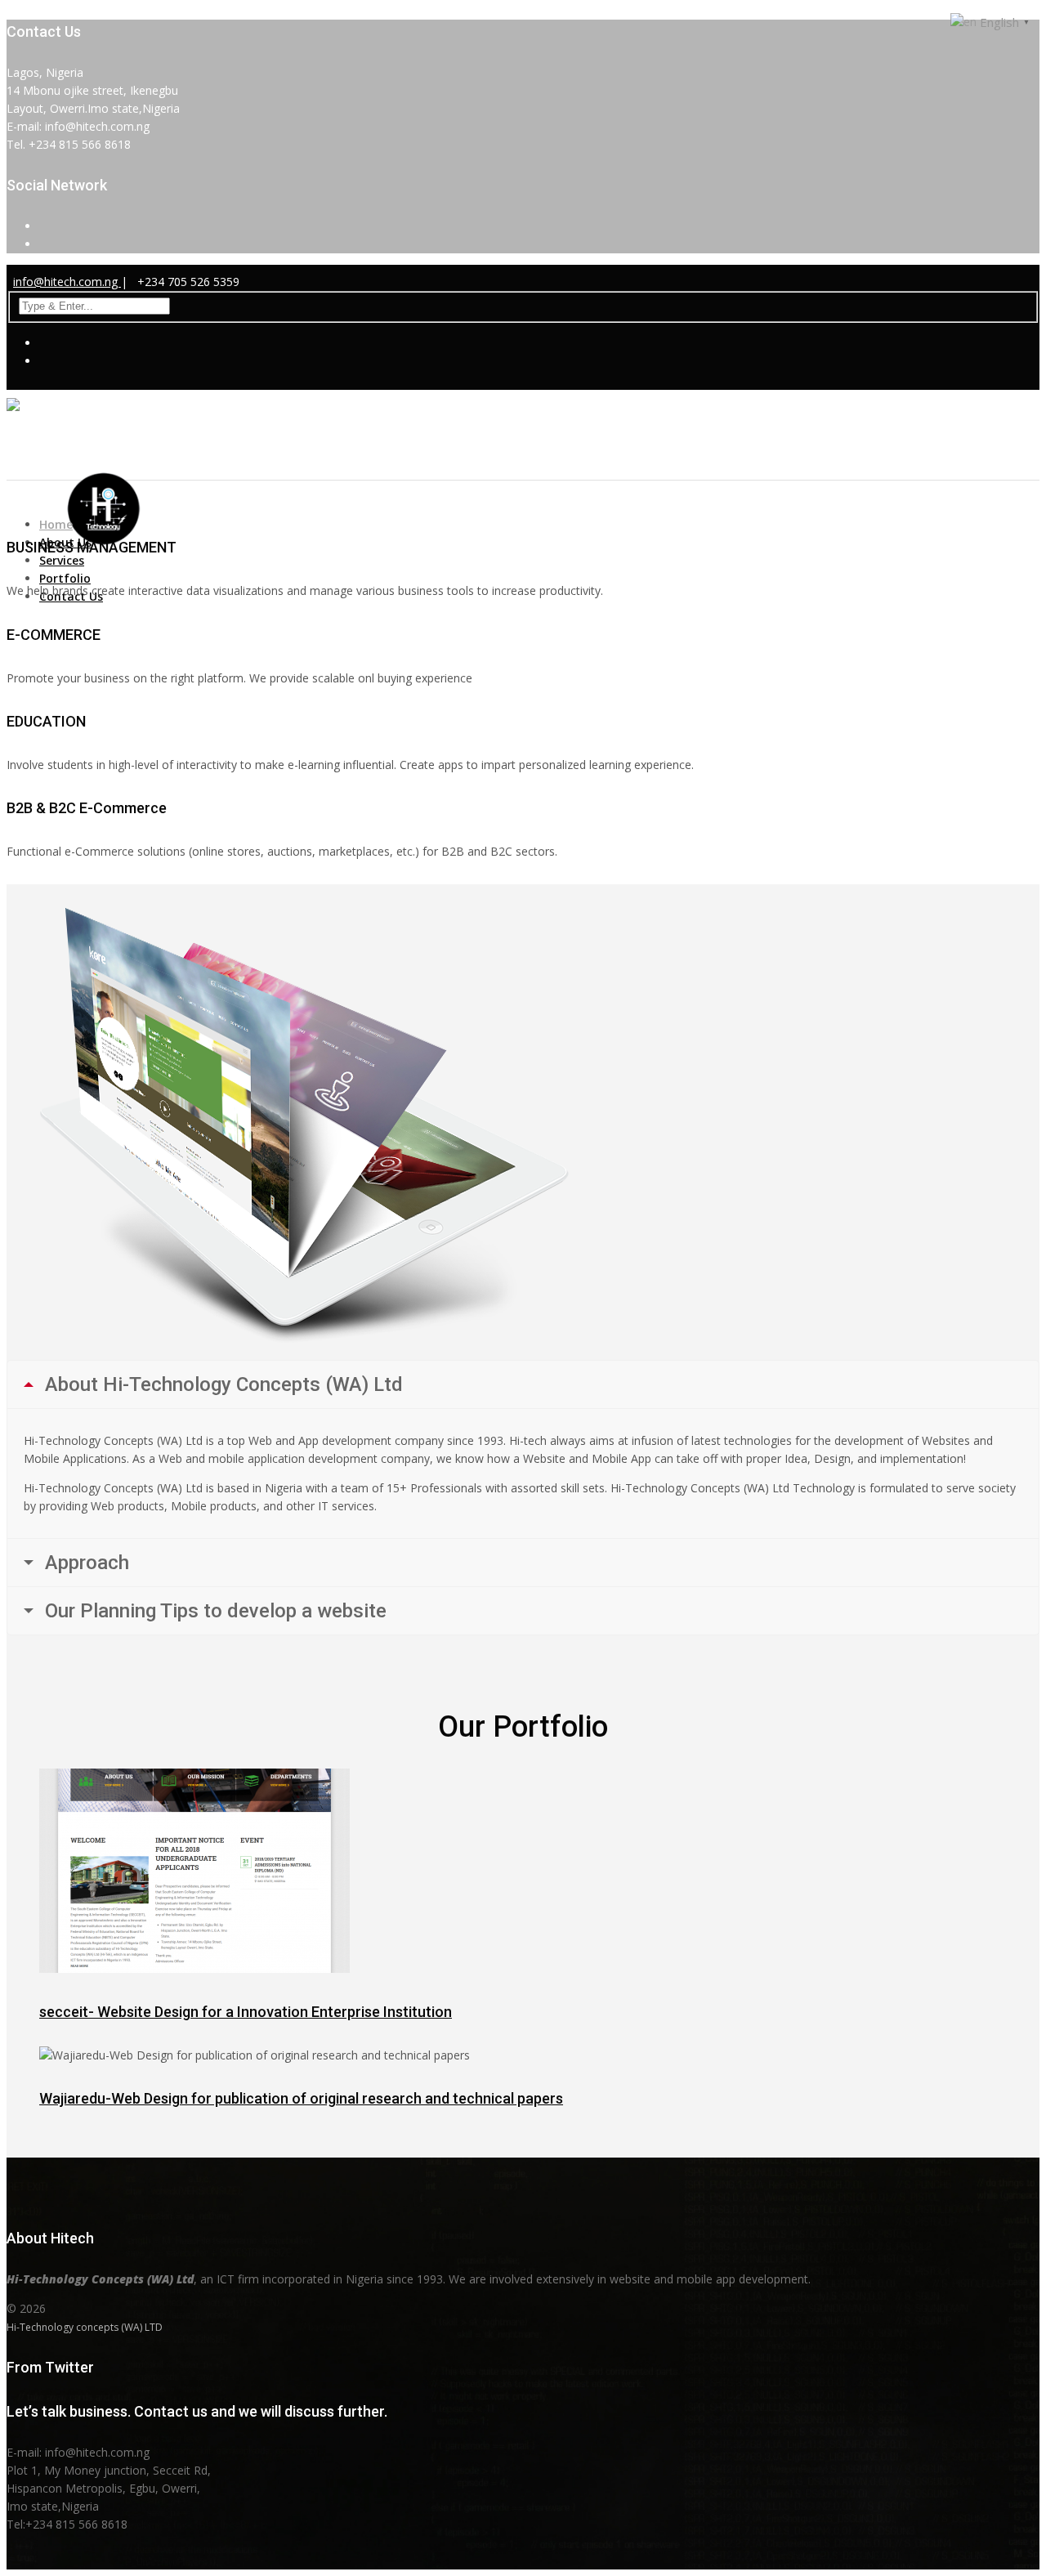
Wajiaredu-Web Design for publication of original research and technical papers (301, 2098)
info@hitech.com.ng (67, 282)
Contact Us (71, 596)
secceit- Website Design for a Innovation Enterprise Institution (246, 2012)
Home (56, 524)
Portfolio (65, 578)
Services (62, 560)
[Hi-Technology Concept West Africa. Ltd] (121, 459)
